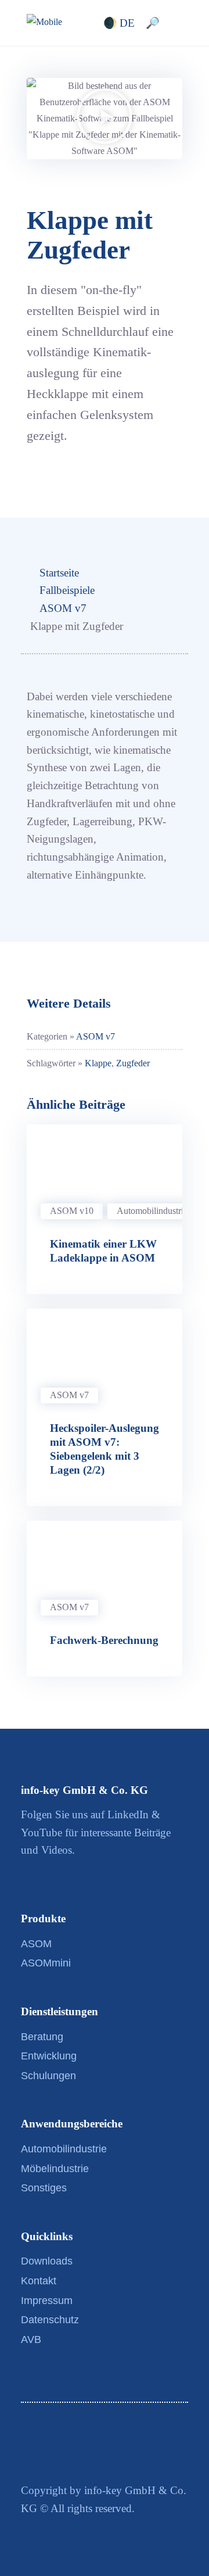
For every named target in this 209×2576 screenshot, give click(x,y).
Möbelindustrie (55, 2169)
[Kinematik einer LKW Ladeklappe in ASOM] (105, 1168)
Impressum (47, 2301)
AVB (31, 2339)
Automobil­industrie (152, 1211)
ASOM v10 (72, 1211)
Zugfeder (133, 1063)
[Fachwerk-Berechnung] (105, 1564)
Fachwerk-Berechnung (104, 1640)
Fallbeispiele (67, 590)
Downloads (47, 2261)
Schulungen (48, 2076)
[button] (105, 118)
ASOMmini (46, 1963)
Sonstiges (44, 2188)
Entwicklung (49, 2056)
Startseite (59, 573)
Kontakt (39, 2281)
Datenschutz (50, 2320)
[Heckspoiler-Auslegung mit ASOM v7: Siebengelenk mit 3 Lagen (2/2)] (105, 1352)
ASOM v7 (63, 608)
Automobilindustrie (64, 2149)
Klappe (98, 1063)
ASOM (36, 1944)
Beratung (42, 2037)
